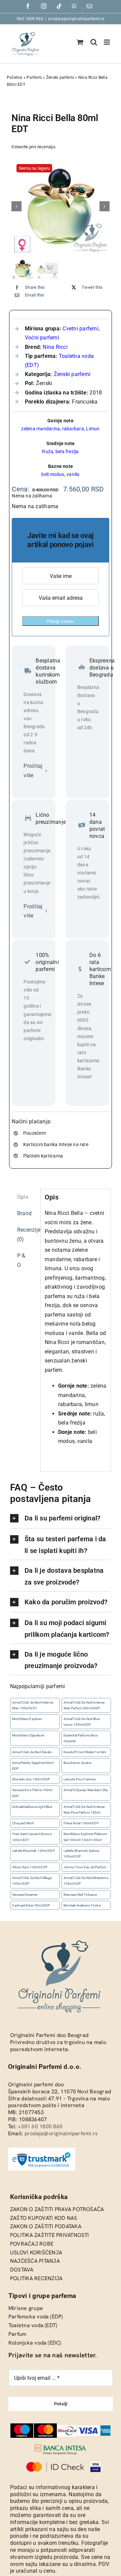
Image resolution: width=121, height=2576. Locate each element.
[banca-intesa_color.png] (61, 2447)
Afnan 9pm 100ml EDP (30, 1867)
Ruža (48, 451)
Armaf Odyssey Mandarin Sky (86, 1790)
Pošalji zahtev (61, 621)
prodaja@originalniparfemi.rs (76, 19)
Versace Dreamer (25, 1895)
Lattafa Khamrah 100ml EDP (33, 1851)
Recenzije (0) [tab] (27, 1235)
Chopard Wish (23, 1823)
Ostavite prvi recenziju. (34, 147)
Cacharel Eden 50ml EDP (31, 1905)
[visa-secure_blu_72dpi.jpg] (96, 2464)
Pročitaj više (33, 771)
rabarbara (73, 429)
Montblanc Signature (28, 1736)
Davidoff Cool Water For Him (85, 1752)
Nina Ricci (55, 347)
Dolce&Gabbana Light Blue (32, 1807)
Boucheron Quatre (77, 1763)
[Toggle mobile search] (94, 42)
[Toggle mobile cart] (80, 42)
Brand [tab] (24, 1213)
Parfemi (34, 77)
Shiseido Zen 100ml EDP (31, 1780)
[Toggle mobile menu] (107, 42)
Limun (93, 429)
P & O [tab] (21, 1260)
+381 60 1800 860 (40, 2126)
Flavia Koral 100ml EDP (81, 1823)
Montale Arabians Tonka (82, 1905)
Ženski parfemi (60, 77)
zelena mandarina (41, 429)
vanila (73, 474)
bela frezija (67, 451)
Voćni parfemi (42, 338)
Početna (15, 77)
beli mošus (53, 474)
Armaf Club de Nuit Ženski (32, 1752)
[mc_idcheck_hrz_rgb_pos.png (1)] (55, 2464)
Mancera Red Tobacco (80, 1895)
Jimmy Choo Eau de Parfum (85, 1867)
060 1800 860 (30, 19)
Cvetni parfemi (80, 329)
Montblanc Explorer (27, 1719)
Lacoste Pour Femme (80, 1780)
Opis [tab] (23, 1197)
